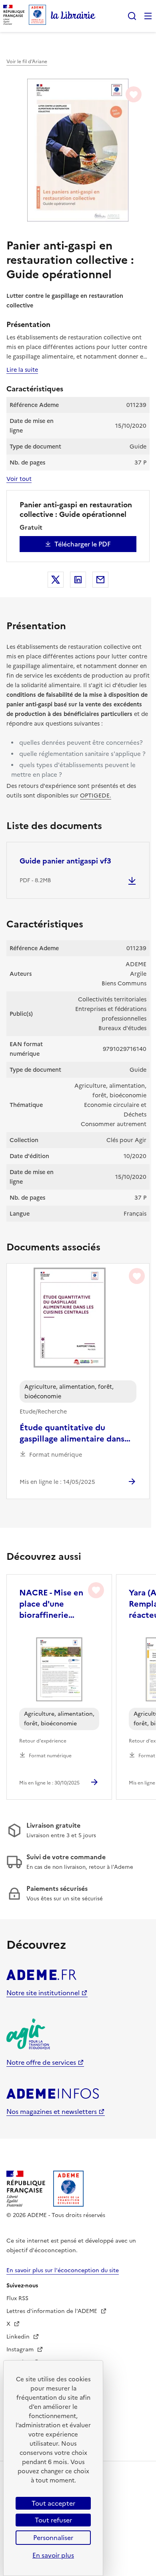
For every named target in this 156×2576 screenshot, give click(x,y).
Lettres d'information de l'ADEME (53, 2311)
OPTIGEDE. (96, 796)
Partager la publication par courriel (100, 580)
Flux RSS (17, 2298)
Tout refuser (53, 2520)
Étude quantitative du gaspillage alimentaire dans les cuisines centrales (72, 1433)
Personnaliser (53, 2538)
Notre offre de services (41, 2062)
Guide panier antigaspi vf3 (65, 861)
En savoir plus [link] (53, 2555)
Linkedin (19, 2337)
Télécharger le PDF (83, 544)
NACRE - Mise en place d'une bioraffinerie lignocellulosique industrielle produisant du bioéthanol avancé (55, 1604)
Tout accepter (53, 2503)
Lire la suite (22, 370)
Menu (148, 16)
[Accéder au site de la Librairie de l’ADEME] (73, 16)
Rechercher (132, 16)
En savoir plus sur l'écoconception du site (63, 2270)
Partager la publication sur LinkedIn (78, 580)
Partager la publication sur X (56, 580)
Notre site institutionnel (43, 1993)
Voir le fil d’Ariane (27, 62)
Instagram (21, 2350)
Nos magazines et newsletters (52, 2111)
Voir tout (19, 479)
